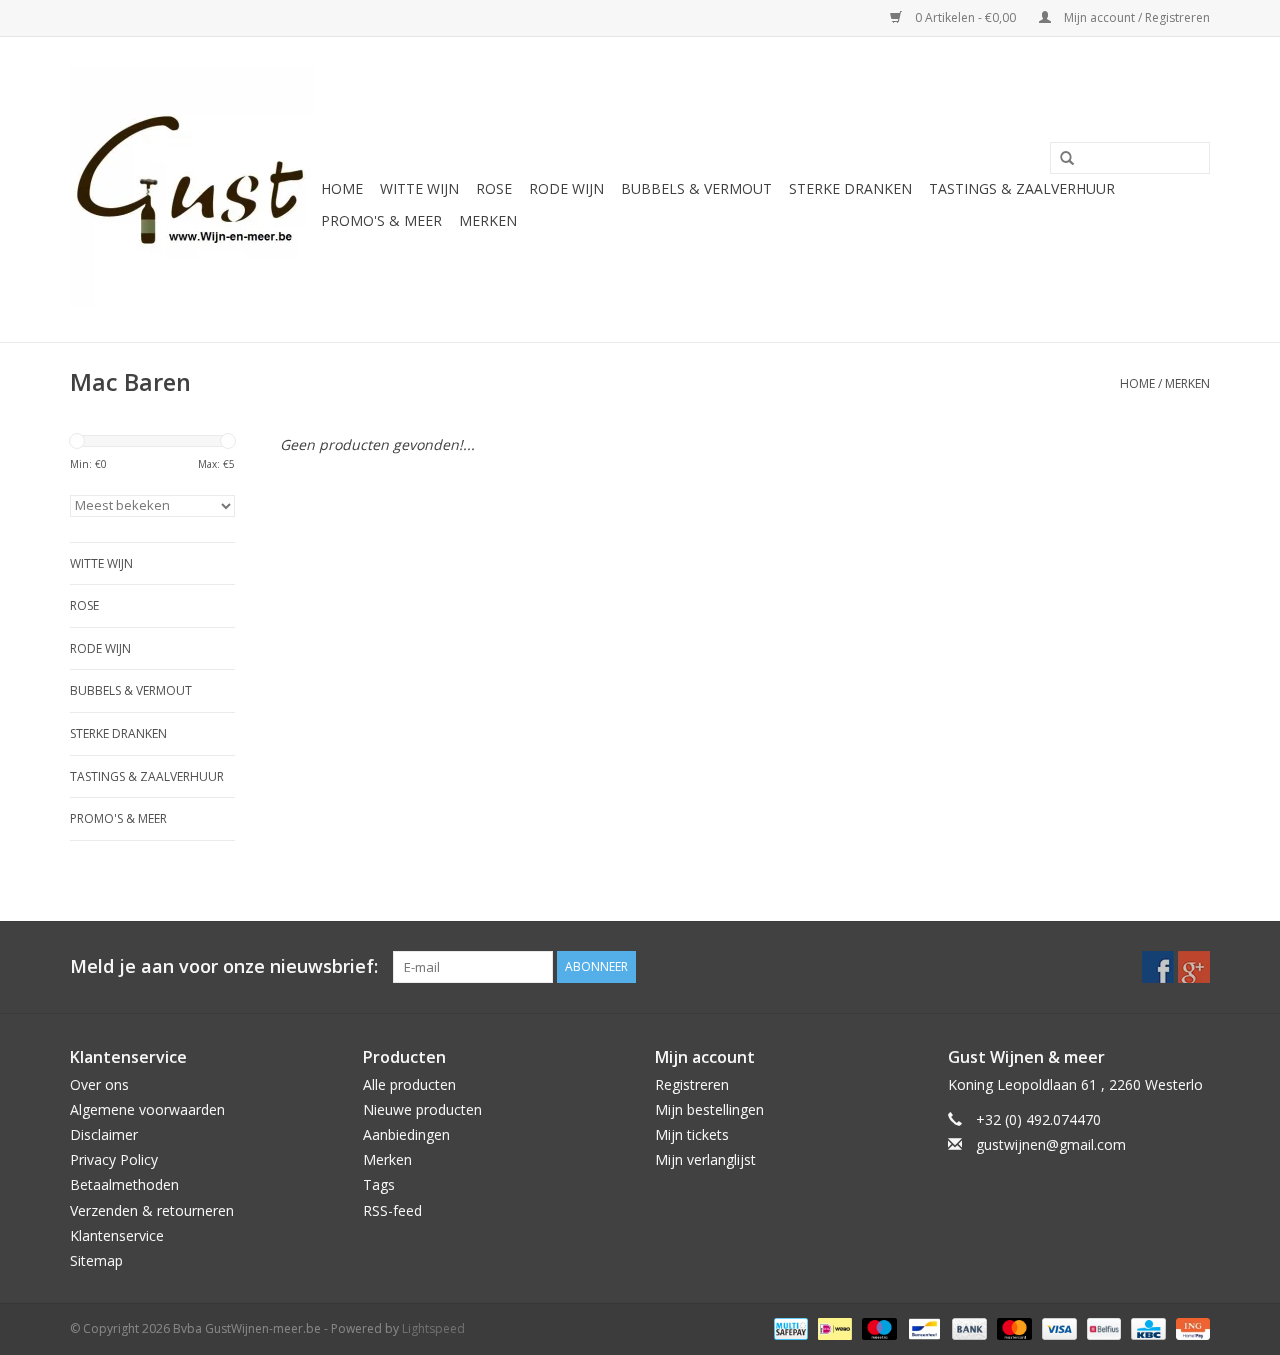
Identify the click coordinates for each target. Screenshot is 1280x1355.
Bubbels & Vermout (696, 188)
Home (342, 188)
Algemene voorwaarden (147, 1109)
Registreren (692, 1084)
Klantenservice (117, 1235)
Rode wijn (566, 188)
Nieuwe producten (422, 1109)
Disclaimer (104, 1134)
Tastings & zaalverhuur (1022, 188)
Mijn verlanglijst (705, 1159)
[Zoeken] (1060, 159)
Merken (488, 220)
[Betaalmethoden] (789, 1327)
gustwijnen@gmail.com (1051, 1144)
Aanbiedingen (406, 1134)
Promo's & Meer (381, 220)
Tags (379, 1184)
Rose (494, 188)
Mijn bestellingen (709, 1109)
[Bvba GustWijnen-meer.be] (192, 189)
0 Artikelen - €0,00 (965, 17)
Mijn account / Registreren (1135, 17)
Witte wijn (419, 188)
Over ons (99, 1084)
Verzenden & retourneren (152, 1210)
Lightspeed (433, 1328)
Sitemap (96, 1260)
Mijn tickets (692, 1134)
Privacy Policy (114, 1159)
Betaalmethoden (124, 1184)
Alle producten (409, 1084)
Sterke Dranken (850, 188)
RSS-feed (392, 1210)
